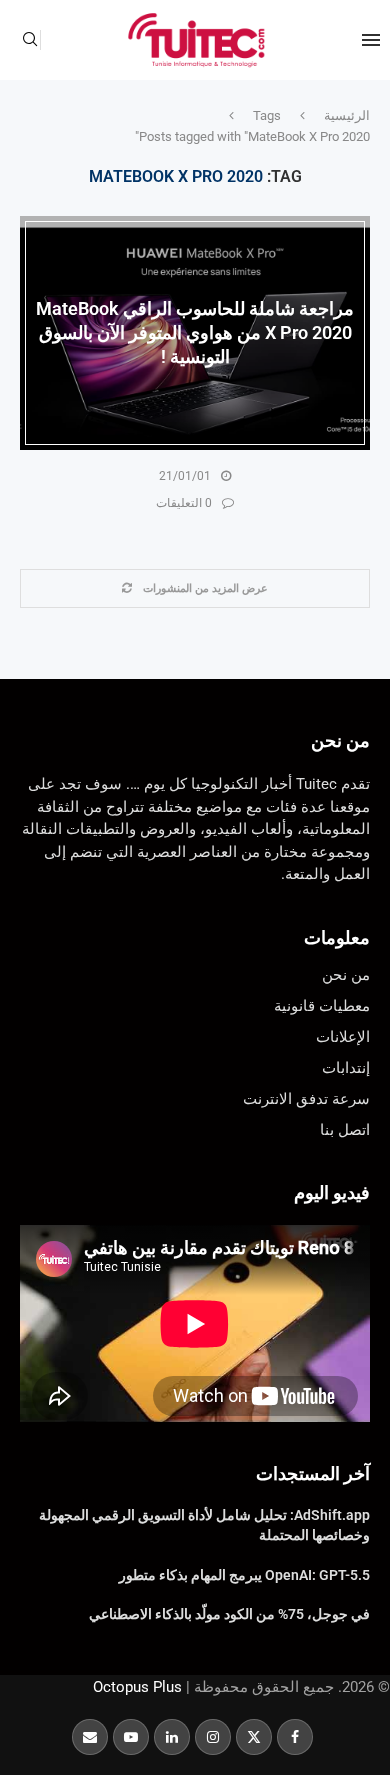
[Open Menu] (371, 40)
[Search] (30, 40)
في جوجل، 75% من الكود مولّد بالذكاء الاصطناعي (229, 1614)
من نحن (340, 740)
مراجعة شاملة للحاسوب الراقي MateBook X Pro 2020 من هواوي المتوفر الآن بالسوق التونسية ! (195, 332)
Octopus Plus (137, 1687)
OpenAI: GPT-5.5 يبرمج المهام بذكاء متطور (244, 1575)
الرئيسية (347, 115)
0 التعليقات (184, 503)
